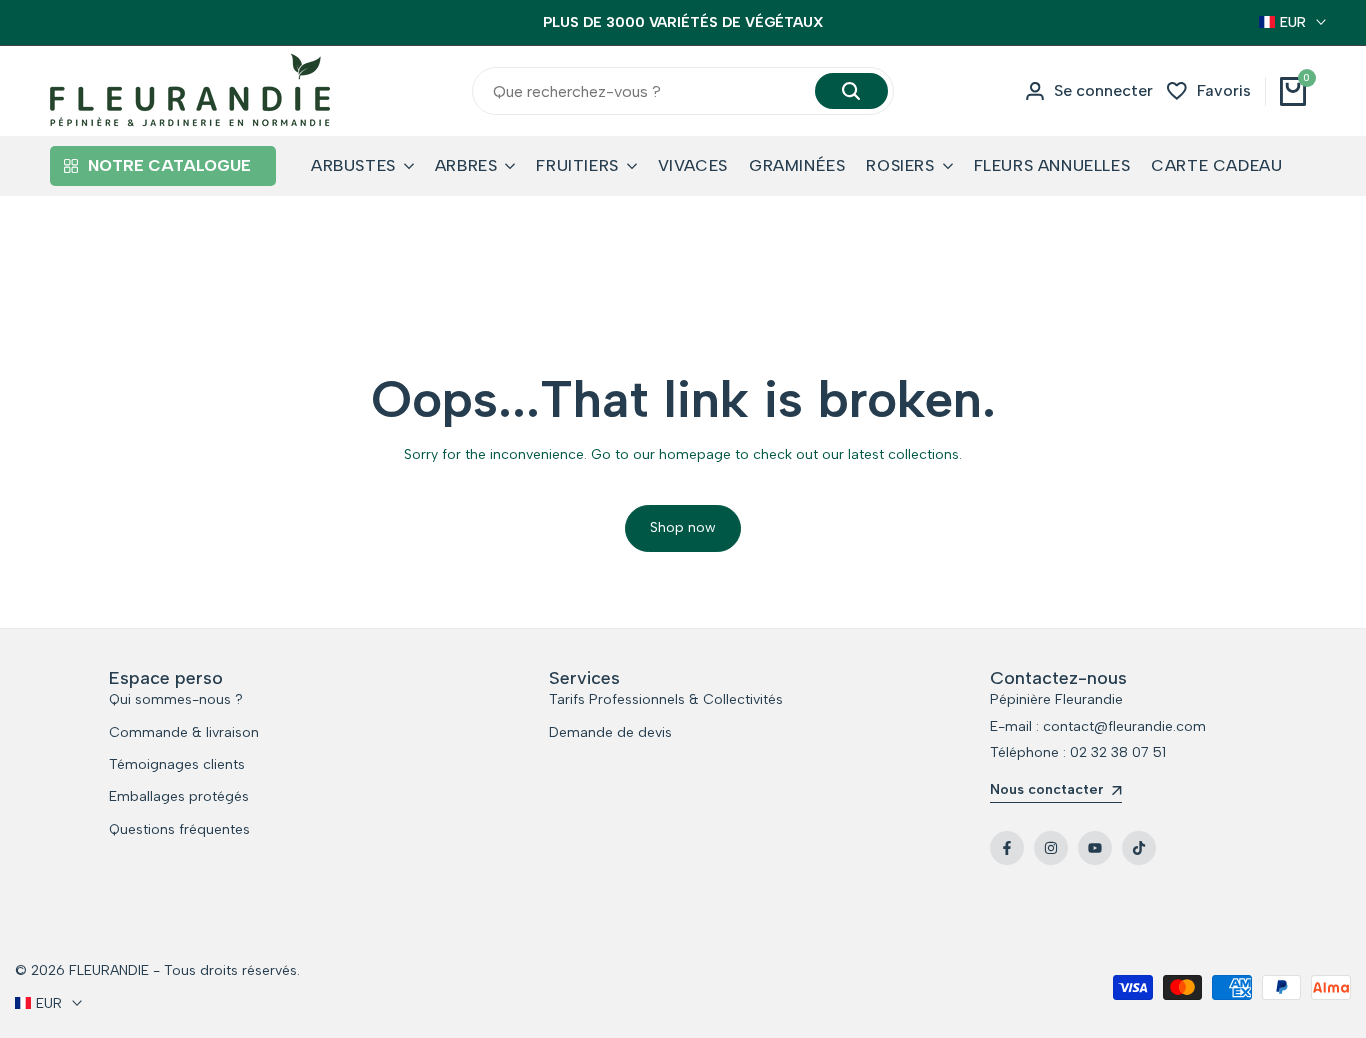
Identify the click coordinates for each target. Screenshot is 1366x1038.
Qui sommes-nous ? (176, 699)
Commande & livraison (184, 732)
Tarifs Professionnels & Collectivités (666, 699)
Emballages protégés (179, 796)
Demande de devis (610, 732)
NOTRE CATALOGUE (169, 165)
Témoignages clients (177, 764)
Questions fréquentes (179, 829)
